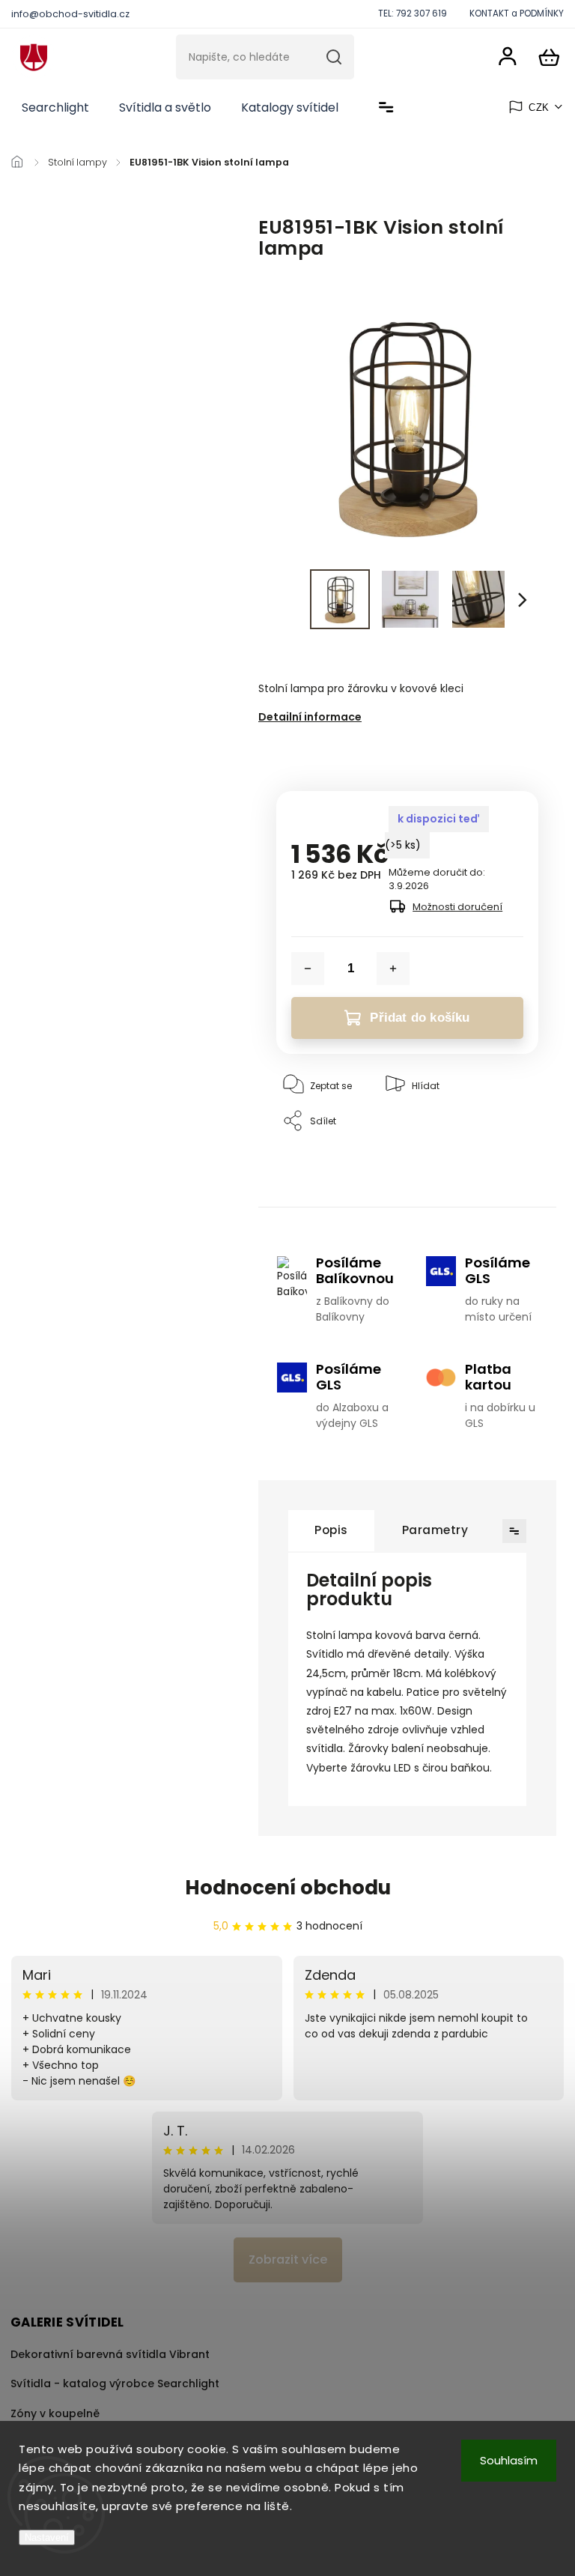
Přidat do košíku (420, 1018)
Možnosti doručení (457, 907)
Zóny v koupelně (55, 2413)
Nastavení (47, 2537)
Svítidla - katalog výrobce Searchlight (115, 2383)
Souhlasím (509, 2460)
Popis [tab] (331, 1530)
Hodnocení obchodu (288, 1888)
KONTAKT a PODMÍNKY (517, 13)
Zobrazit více (288, 2260)
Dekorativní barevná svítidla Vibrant (110, 2354)
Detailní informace (310, 717)
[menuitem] (55, 108)
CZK (539, 107)
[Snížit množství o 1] (308, 969)
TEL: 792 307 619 (413, 13)
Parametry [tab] (435, 1530)
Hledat (334, 57)
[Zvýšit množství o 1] (393, 969)
